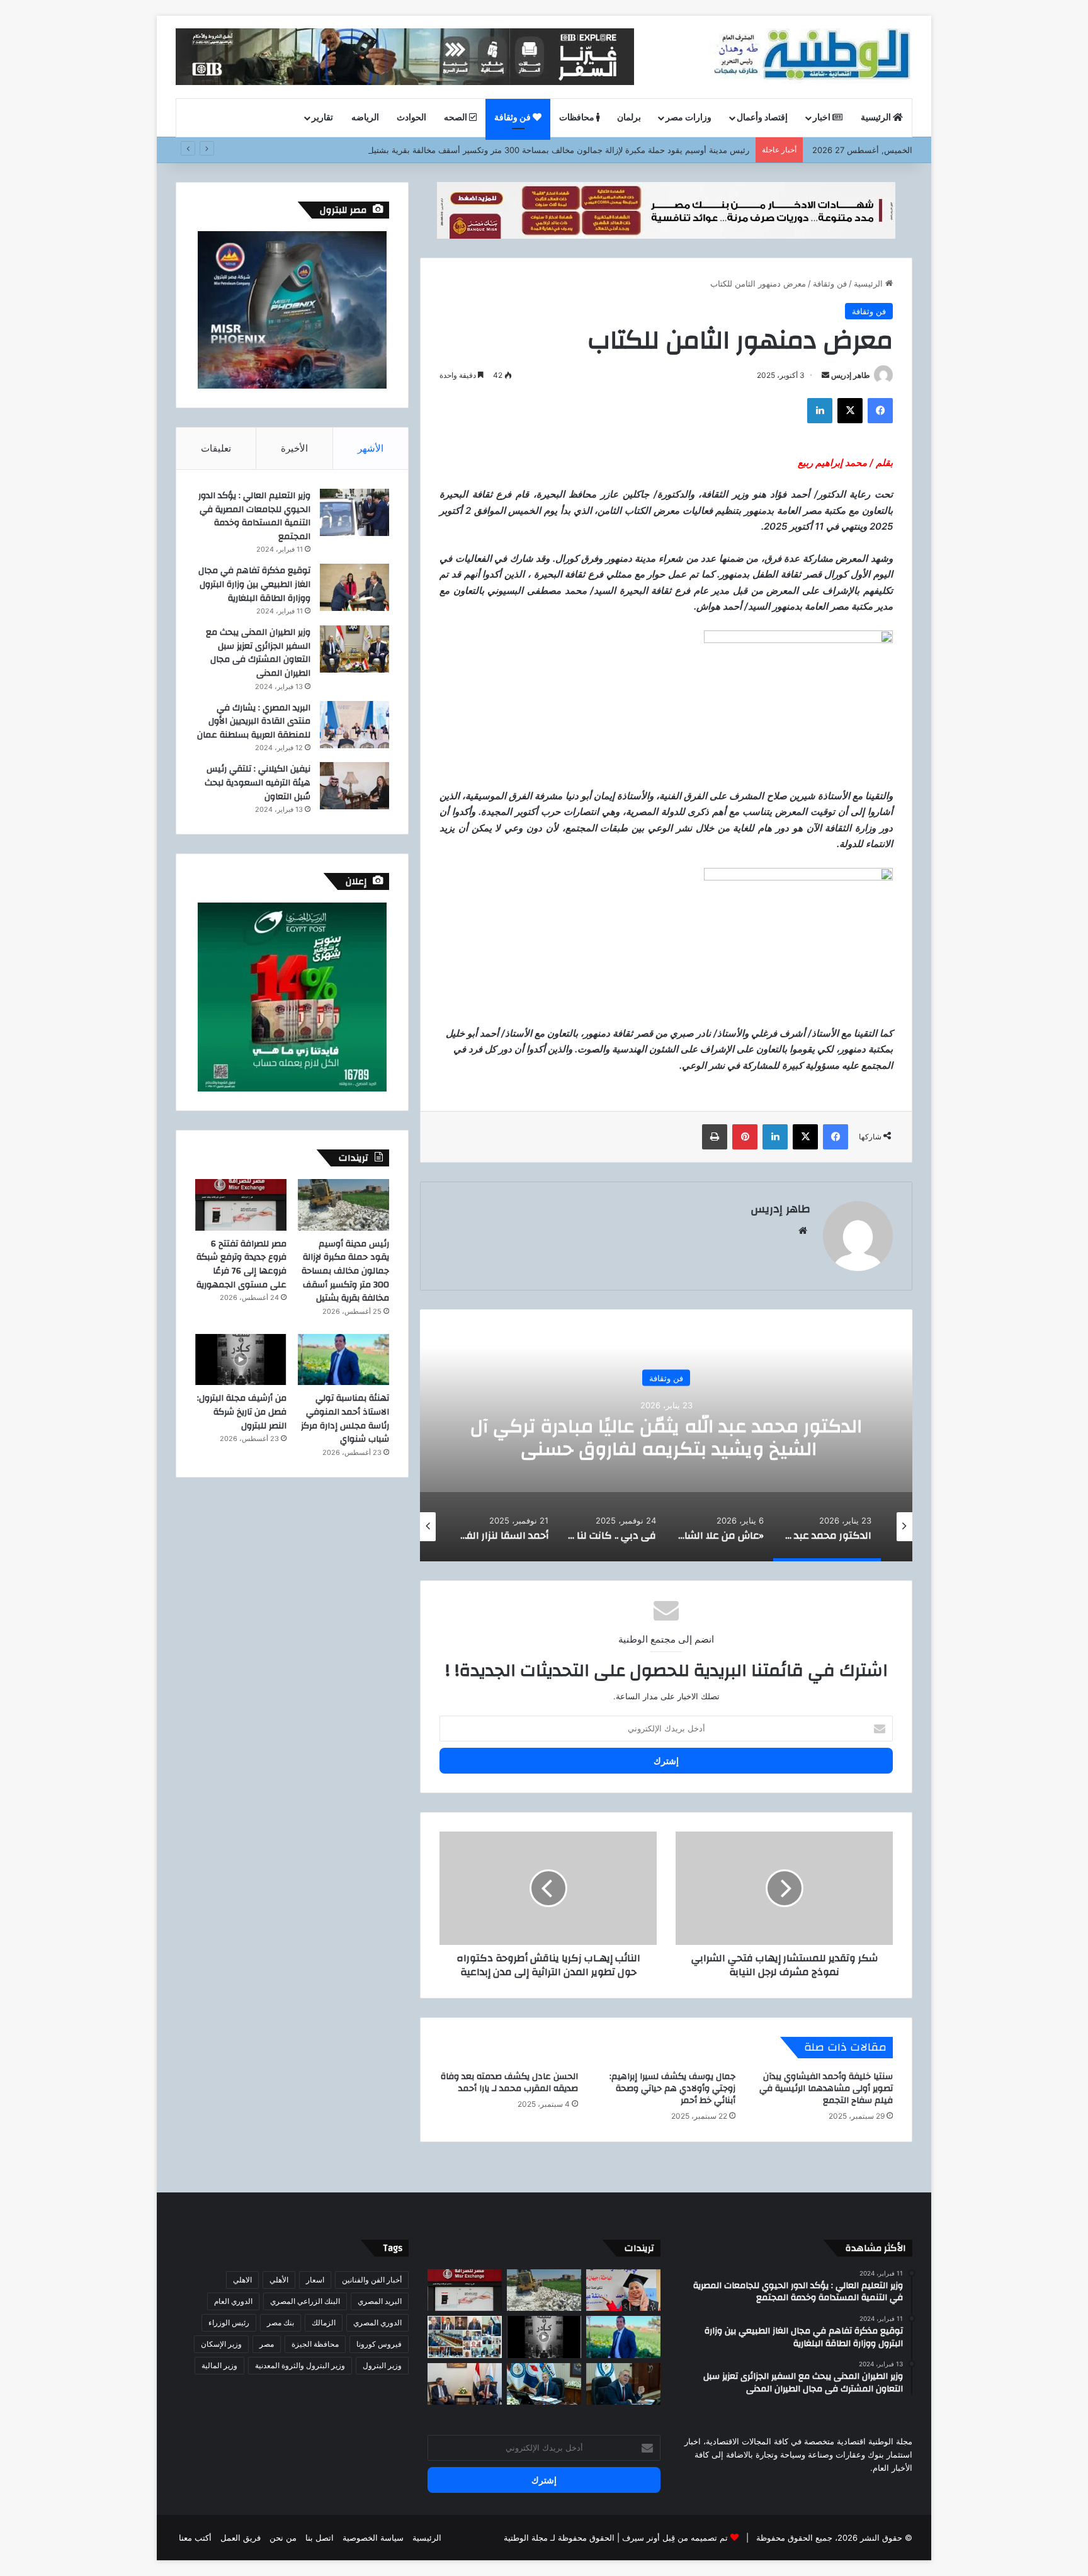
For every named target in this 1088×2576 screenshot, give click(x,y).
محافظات (578, 118)
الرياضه (365, 118)
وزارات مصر (688, 118)
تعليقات (216, 448)
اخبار (823, 118)
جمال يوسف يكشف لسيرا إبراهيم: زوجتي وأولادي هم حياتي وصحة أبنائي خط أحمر (672, 2089)
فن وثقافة (513, 118)
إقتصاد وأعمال (762, 118)
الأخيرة (294, 448)
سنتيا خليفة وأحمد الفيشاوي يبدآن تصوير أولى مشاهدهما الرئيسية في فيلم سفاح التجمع (826, 2089)
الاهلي (242, 2280)
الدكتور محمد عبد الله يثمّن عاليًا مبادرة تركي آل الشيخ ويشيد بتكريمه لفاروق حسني (666, 1437)
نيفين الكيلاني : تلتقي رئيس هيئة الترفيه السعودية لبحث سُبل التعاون (258, 783)
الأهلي (279, 2280)
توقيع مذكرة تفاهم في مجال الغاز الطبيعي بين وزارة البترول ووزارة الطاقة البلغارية (254, 584)
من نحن (283, 2538)
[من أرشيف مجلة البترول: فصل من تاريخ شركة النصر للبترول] (241, 1360)
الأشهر (371, 448)
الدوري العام (233, 2301)
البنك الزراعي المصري (305, 2301)
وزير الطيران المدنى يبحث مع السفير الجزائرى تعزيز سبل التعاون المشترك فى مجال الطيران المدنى (258, 653)
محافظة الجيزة (315, 2344)
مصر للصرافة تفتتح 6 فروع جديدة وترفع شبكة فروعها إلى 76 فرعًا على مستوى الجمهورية (241, 1264)
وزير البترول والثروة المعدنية (300, 2365)
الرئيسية (877, 118)
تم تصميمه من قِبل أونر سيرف (675, 2538)
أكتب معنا (195, 2538)
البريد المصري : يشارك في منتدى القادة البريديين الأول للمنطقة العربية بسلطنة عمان (254, 721)
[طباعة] (715, 1137)
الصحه (456, 118)
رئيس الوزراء (229, 2322)
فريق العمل (241, 2538)
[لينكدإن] (820, 411)
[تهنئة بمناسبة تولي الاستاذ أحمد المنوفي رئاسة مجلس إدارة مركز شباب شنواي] (343, 1360)
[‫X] (850, 411)
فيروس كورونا (379, 2344)
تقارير (322, 118)
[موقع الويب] (803, 1231)
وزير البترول (382, 2365)
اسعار (315, 2280)
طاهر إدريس (851, 375)
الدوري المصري (377, 2322)
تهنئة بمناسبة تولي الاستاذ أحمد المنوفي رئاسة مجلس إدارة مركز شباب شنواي (345, 1419)
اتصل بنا (320, 2538)
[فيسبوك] (880, 411)
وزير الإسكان (221, 2344)
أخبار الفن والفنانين (372, 2280)
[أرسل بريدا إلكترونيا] (825, 375)
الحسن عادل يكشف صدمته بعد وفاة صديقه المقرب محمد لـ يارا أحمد (509, 2083)
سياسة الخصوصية (373, 2538)
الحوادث (411, 118)
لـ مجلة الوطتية (530, 2538)
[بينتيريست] (745, 1137)
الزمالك (324, 2322)
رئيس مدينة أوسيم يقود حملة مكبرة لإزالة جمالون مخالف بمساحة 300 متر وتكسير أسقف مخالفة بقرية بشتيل (558, 150)
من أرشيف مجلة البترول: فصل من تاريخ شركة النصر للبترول (242, 1412)
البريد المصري (380, 2301)
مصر (267, 2344)
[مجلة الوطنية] (811, 57)
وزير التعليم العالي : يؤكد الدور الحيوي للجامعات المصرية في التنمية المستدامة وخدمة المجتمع (254, 516)
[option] (666, 1435)
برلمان (629, 118)
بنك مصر (280, 2322)
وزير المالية (219, 2365)
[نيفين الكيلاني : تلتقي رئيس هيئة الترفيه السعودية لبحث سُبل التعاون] (354, 786)
